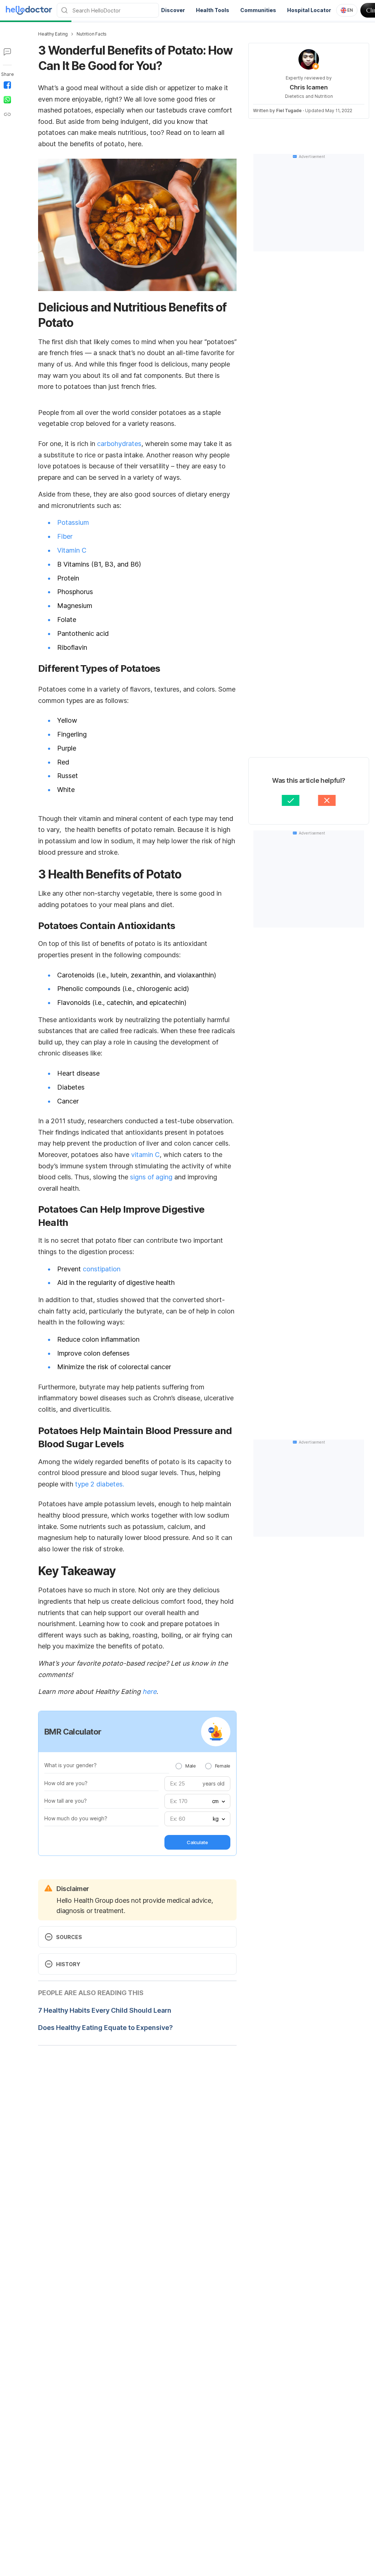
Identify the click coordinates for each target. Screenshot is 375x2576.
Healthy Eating (53, 34)
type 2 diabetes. (100, 1484)
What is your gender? (70, 1765)
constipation (102, 1269)
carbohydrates (119, 444)
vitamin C (145, 1155)
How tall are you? (66, 1801)
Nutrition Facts (92, 34)
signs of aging (151, 1177)
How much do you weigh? (76, 1818)
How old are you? (66, 1783)
